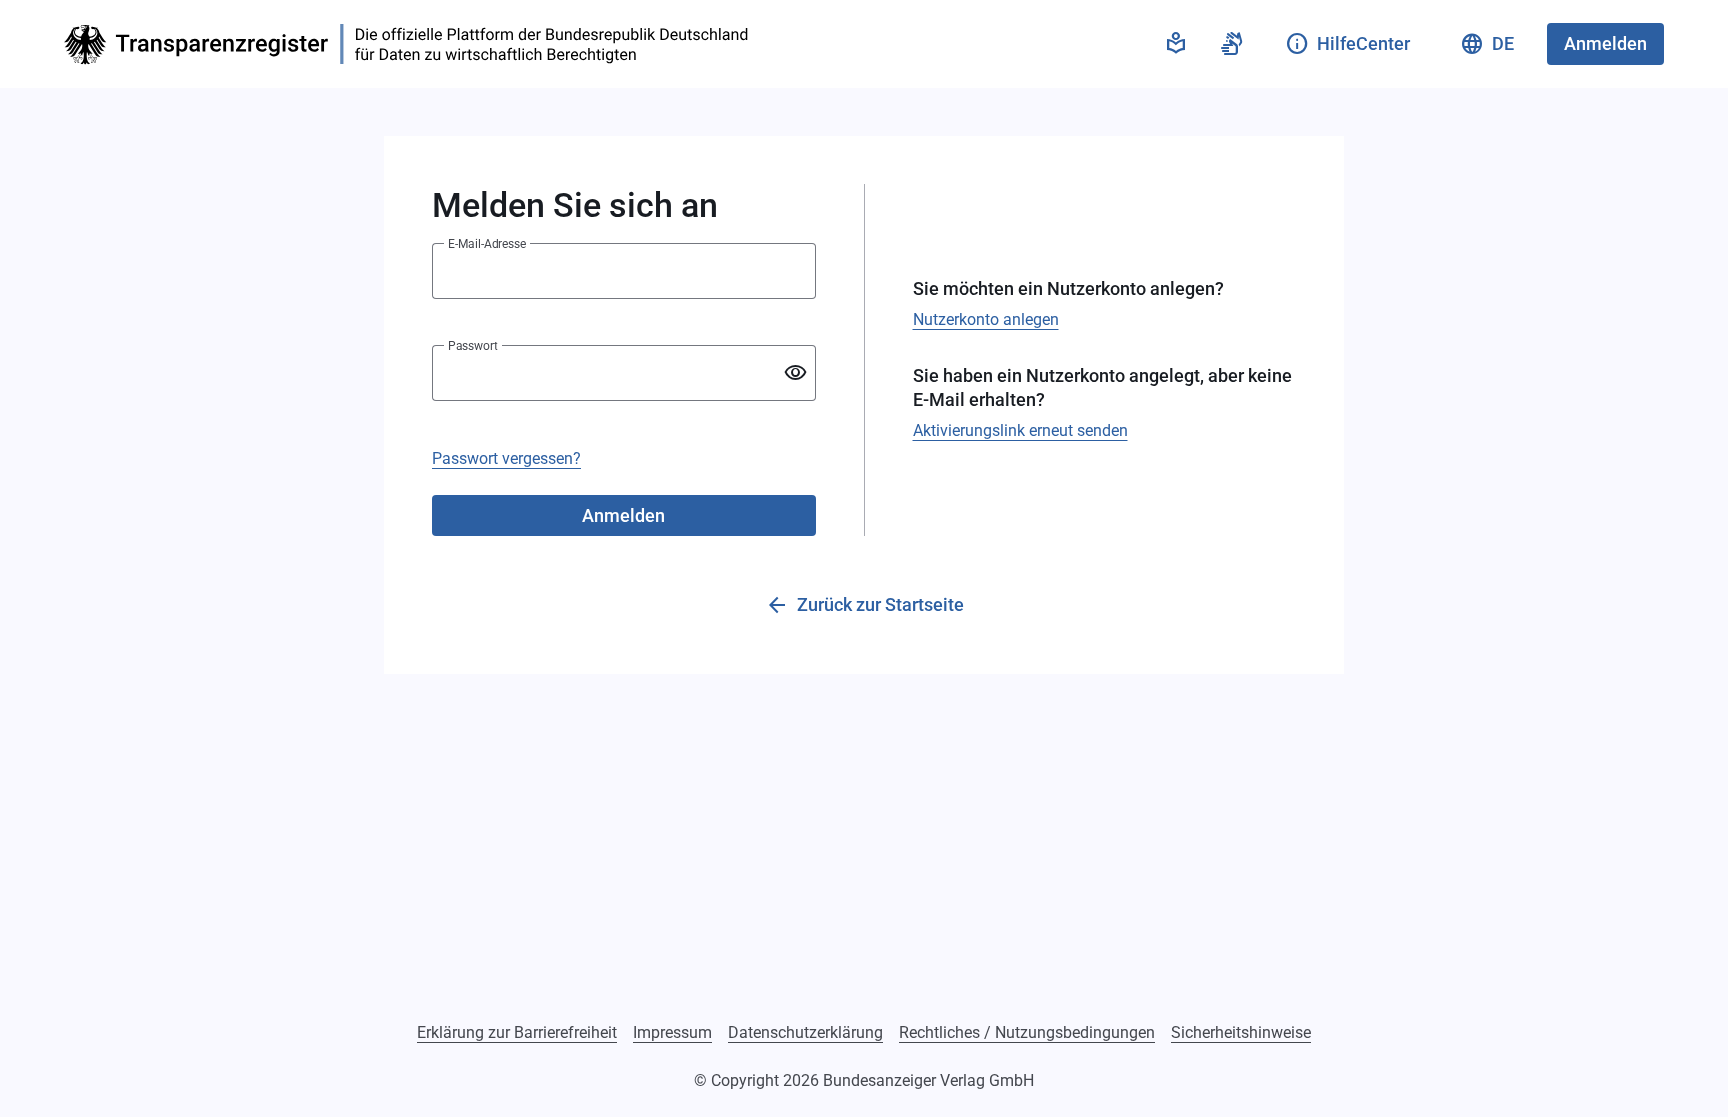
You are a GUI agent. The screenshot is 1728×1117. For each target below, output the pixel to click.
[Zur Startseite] (412, 44)
